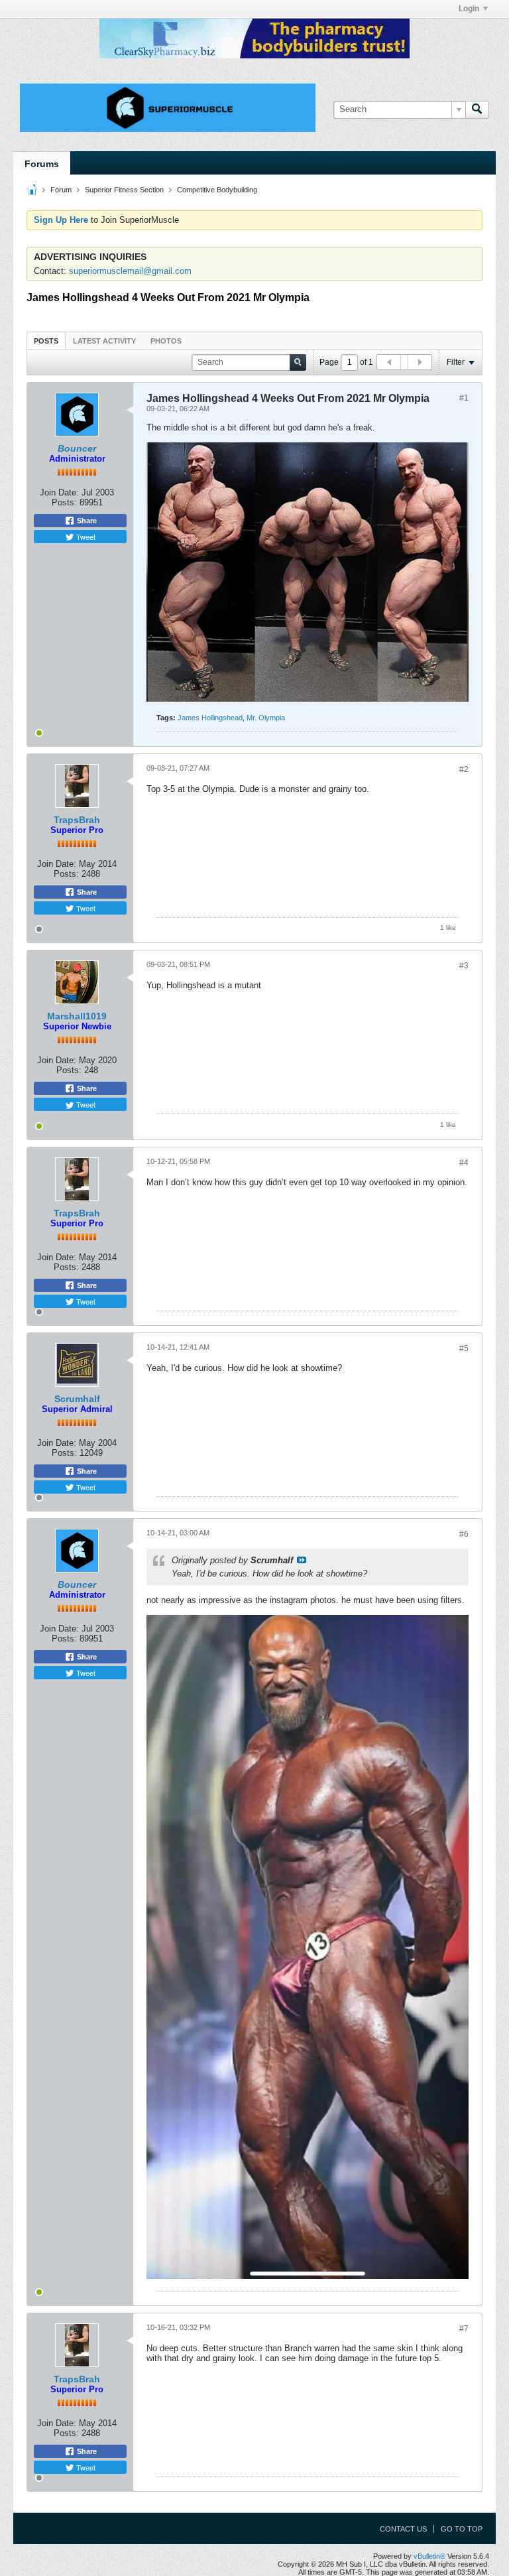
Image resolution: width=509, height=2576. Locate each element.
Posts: (64, 502)
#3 (464, 966)
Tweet (85, 537)
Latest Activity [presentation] (104, 341)
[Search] (477, 109)
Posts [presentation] (46, 341)
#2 (464, 769)
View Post (302, 1560)
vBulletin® (429, 2556)
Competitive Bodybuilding (217, 190)
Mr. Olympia (266, 718)
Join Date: (59, 492)
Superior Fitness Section (124, 190)
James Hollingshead (210, 718)
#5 (464, 1348)
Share (86, 521)
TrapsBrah (77, 820)
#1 (464, 398)
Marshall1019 (77, 1016)
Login (469, 9)
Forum (61, 190)
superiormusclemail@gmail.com (130, 271)
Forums (42, 164)
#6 (464, 1534)
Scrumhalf (77, 1399)
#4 (464, 1163)
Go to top (462, 2529)
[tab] (46, 341)
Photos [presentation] (166, 341)
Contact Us (403, 2529)
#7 (464, 2329)
